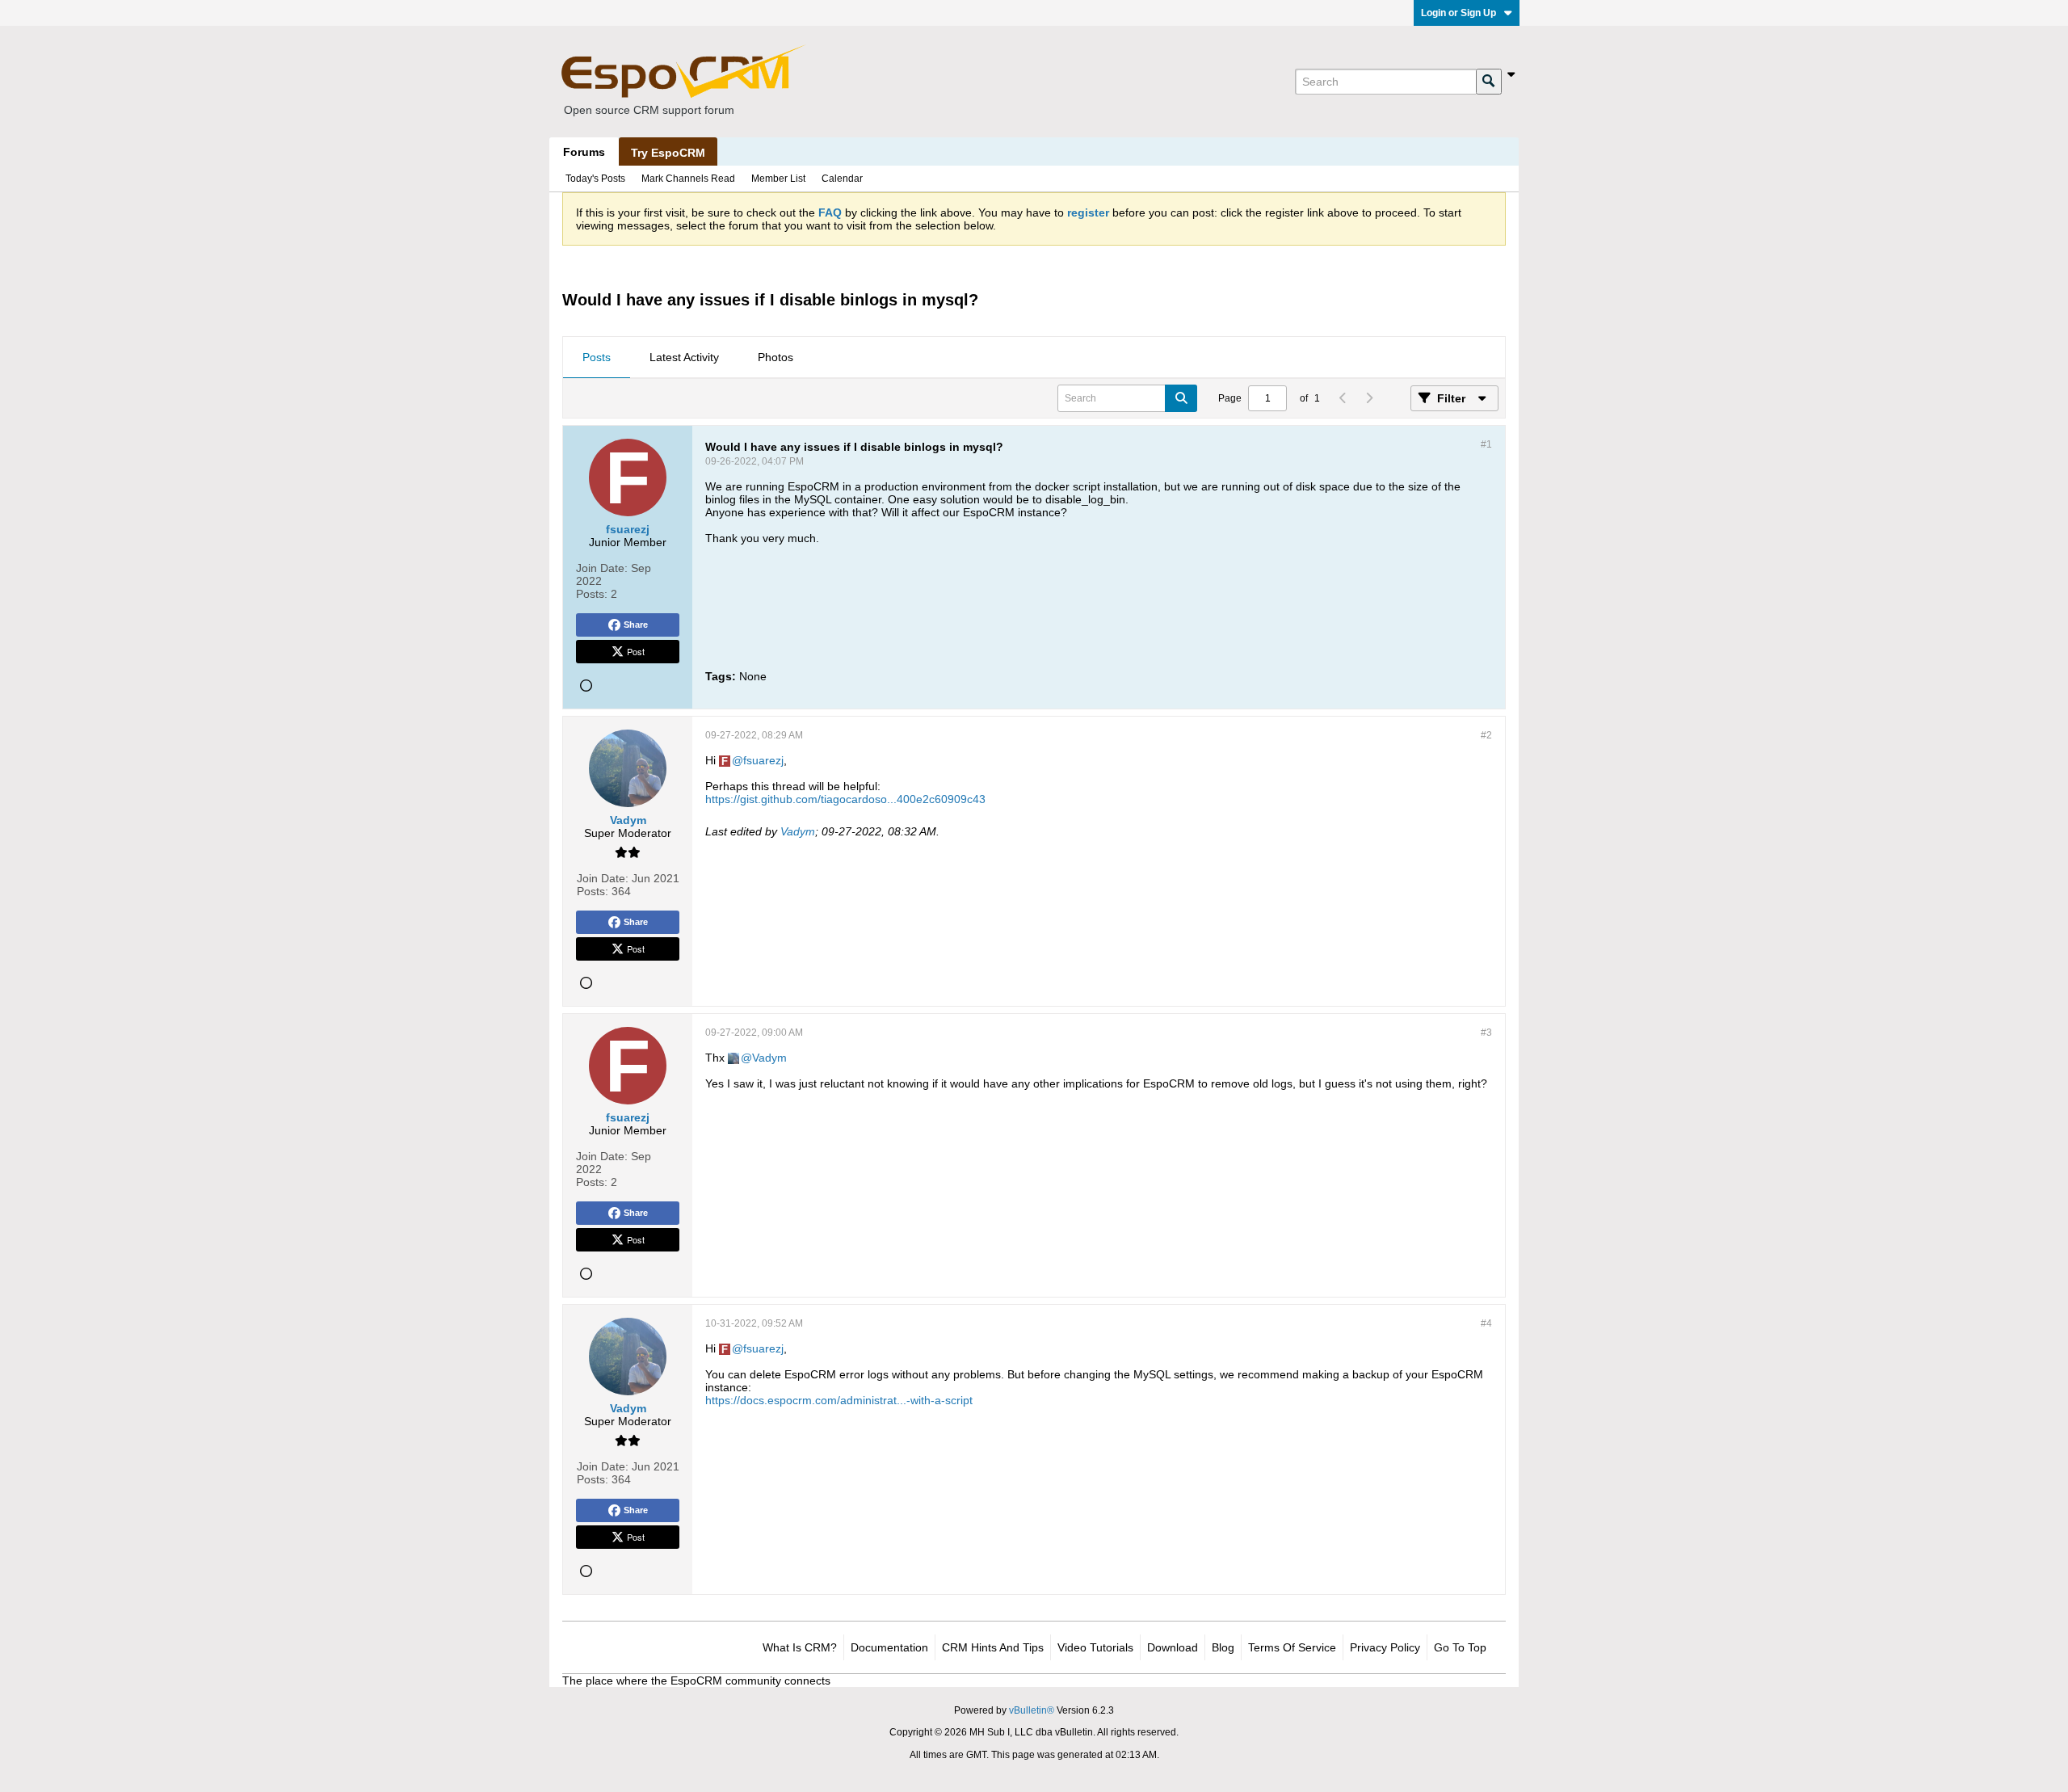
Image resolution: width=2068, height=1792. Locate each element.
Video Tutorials (1095, 1647)
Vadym (798, 831)
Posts (597, 357)
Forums (584, 152)
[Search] (1489, 82)
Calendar (842, 179)
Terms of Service (1292, 1647)
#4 (1486, 1323)
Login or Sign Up (1459, 13)
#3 (1486, 1033)
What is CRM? (800, 1647)
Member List (778, 179)
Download (1173, 1647)
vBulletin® (1032, 1710)
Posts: (592, 594)
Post (636, 651)
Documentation (889, 1647)
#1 (1486, 444)
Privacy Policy (1385, 1647)
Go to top (1460, 1647)
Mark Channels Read (688, 179)
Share (636, 625)
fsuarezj (763, 760)
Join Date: (602, 568)
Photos (775, 357)
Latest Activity (684, 357)
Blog (1223, 1647)
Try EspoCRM (668, 153)
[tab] (597, 358)
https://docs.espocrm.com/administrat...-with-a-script (839, 1400)
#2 (1486, 735)
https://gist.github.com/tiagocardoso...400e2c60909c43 (845, 799)
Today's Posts (595, 179)
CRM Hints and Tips (993, 1647)
